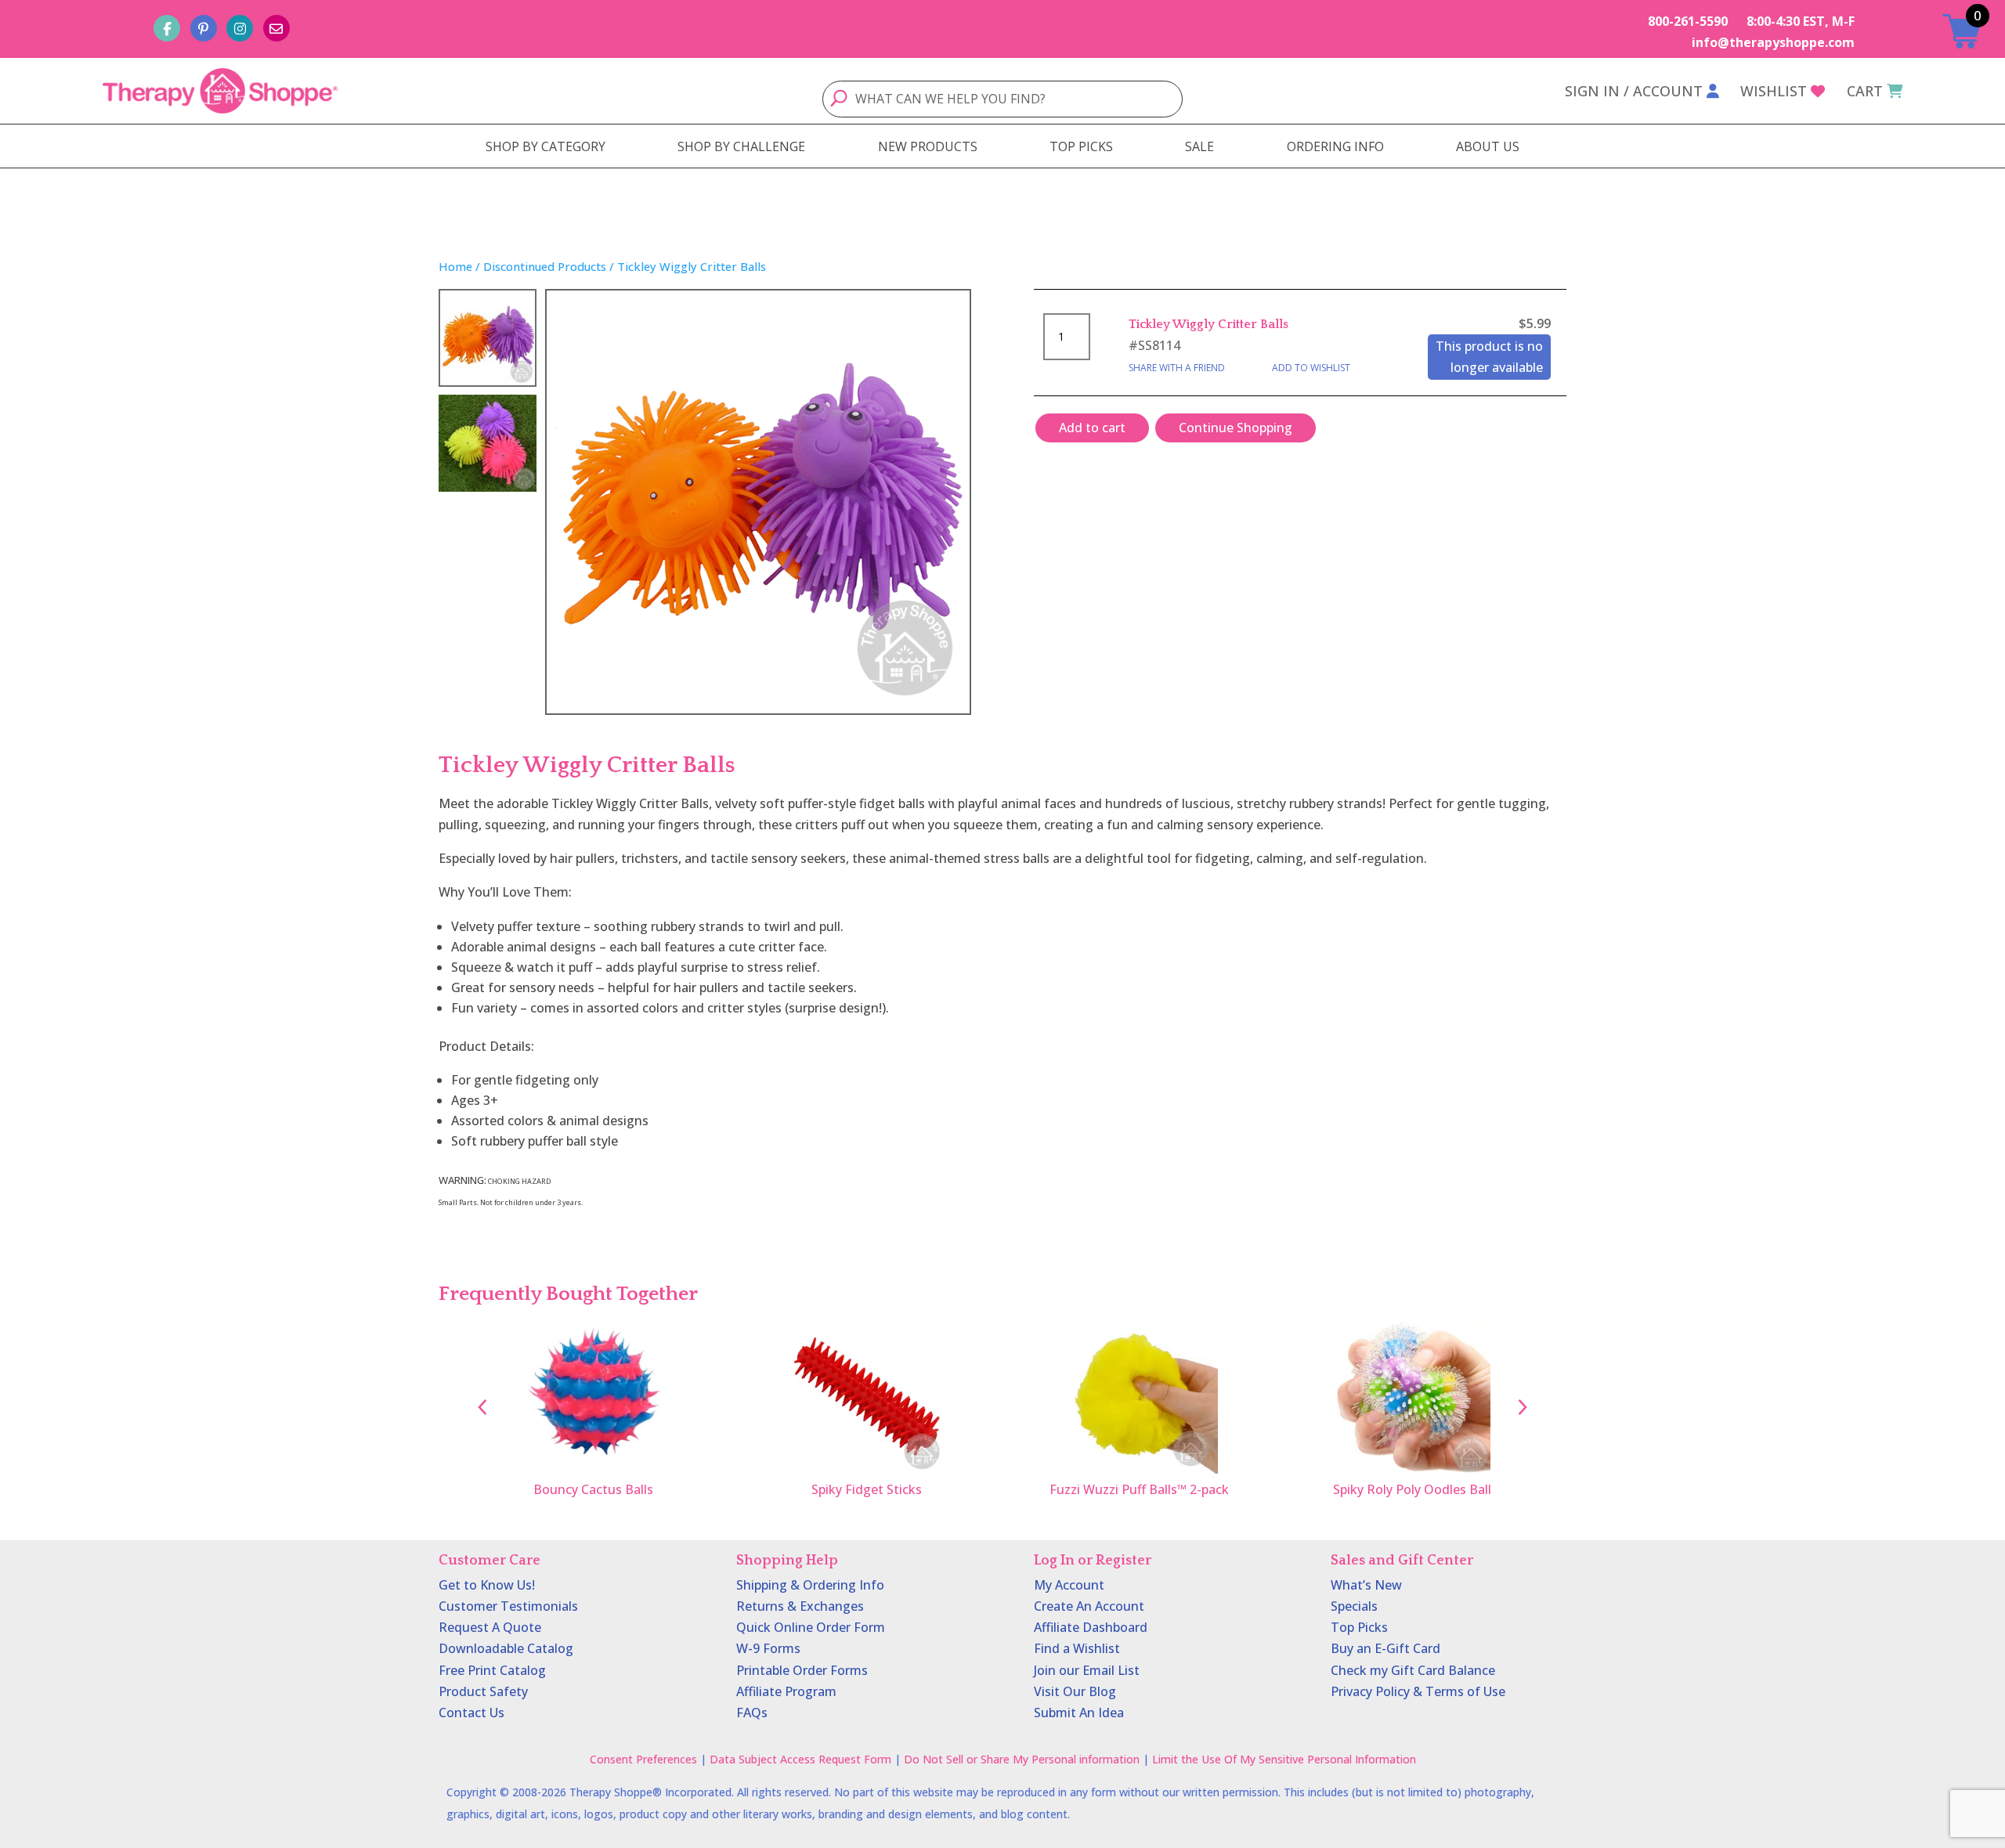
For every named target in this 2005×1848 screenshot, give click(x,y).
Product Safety (483, 1691)
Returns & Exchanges (800, 1606)
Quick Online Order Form (811, 1627)
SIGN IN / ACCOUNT (1634, 91)
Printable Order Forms (802, 1670)
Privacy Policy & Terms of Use (1418, 1691)
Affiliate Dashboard (1091, 1627)
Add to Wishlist (1311, 368)
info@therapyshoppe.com (1773, 42)
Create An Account (1089, 1606)
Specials (1354, 1606)
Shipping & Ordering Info (810, 1585)
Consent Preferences (643, 1759)
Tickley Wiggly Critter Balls (1208, 324)
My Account (1069, 1585)
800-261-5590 (1688, 21)
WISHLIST (1774, 91)
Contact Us (471, 1713)
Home (455, 266)
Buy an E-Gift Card (1385, 1648)
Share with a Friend (1177, 368)
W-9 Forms (768, 1648)
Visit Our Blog (1075, 1691)
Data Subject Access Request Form (800, 1759)
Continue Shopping (1236, 428)
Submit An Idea (1079, 1713)
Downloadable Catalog (506, 1648)
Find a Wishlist (1077, 1648)
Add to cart (1092, 428)
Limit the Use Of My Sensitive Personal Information (1284, 1759)
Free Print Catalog (492, 1670)
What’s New (1366, 1585)
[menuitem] (546, 146)
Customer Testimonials (508, 1606)
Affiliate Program (786, 1691)
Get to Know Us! (487, 1585)
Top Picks (1359, 1627)
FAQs (752, 1713)
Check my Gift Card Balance (1413, 1670)
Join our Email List (1087, 1670)
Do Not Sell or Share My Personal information (1022, 1759)
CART (1865, 91)
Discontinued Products (545, 266)
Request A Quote (490, 1627)
